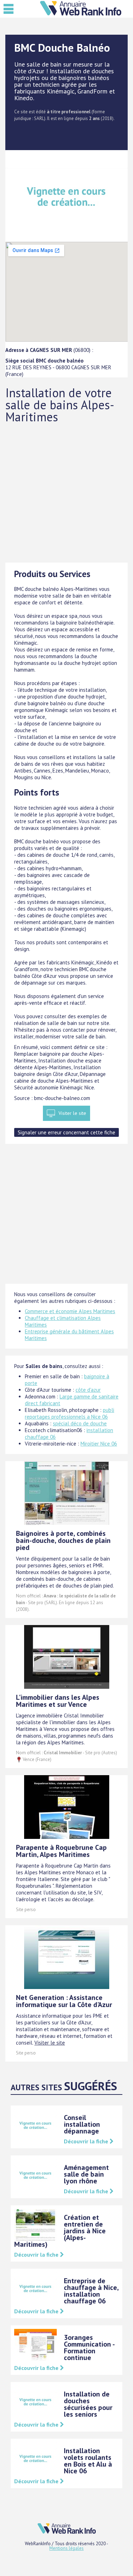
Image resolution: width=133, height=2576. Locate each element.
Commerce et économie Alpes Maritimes (70, 1311)
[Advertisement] (66, 493)
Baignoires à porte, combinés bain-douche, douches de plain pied (63, 1540)
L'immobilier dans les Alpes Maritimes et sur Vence (58, 1701)
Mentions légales (66, 2548)
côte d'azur (88, 1390)
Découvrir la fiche (87, 2141)
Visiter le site (72, 1113)
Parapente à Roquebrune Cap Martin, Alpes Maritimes (61, 1851)
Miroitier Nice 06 (99, 1444)
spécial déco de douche (80, 1423)
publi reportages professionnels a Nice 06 (70, 1413)
